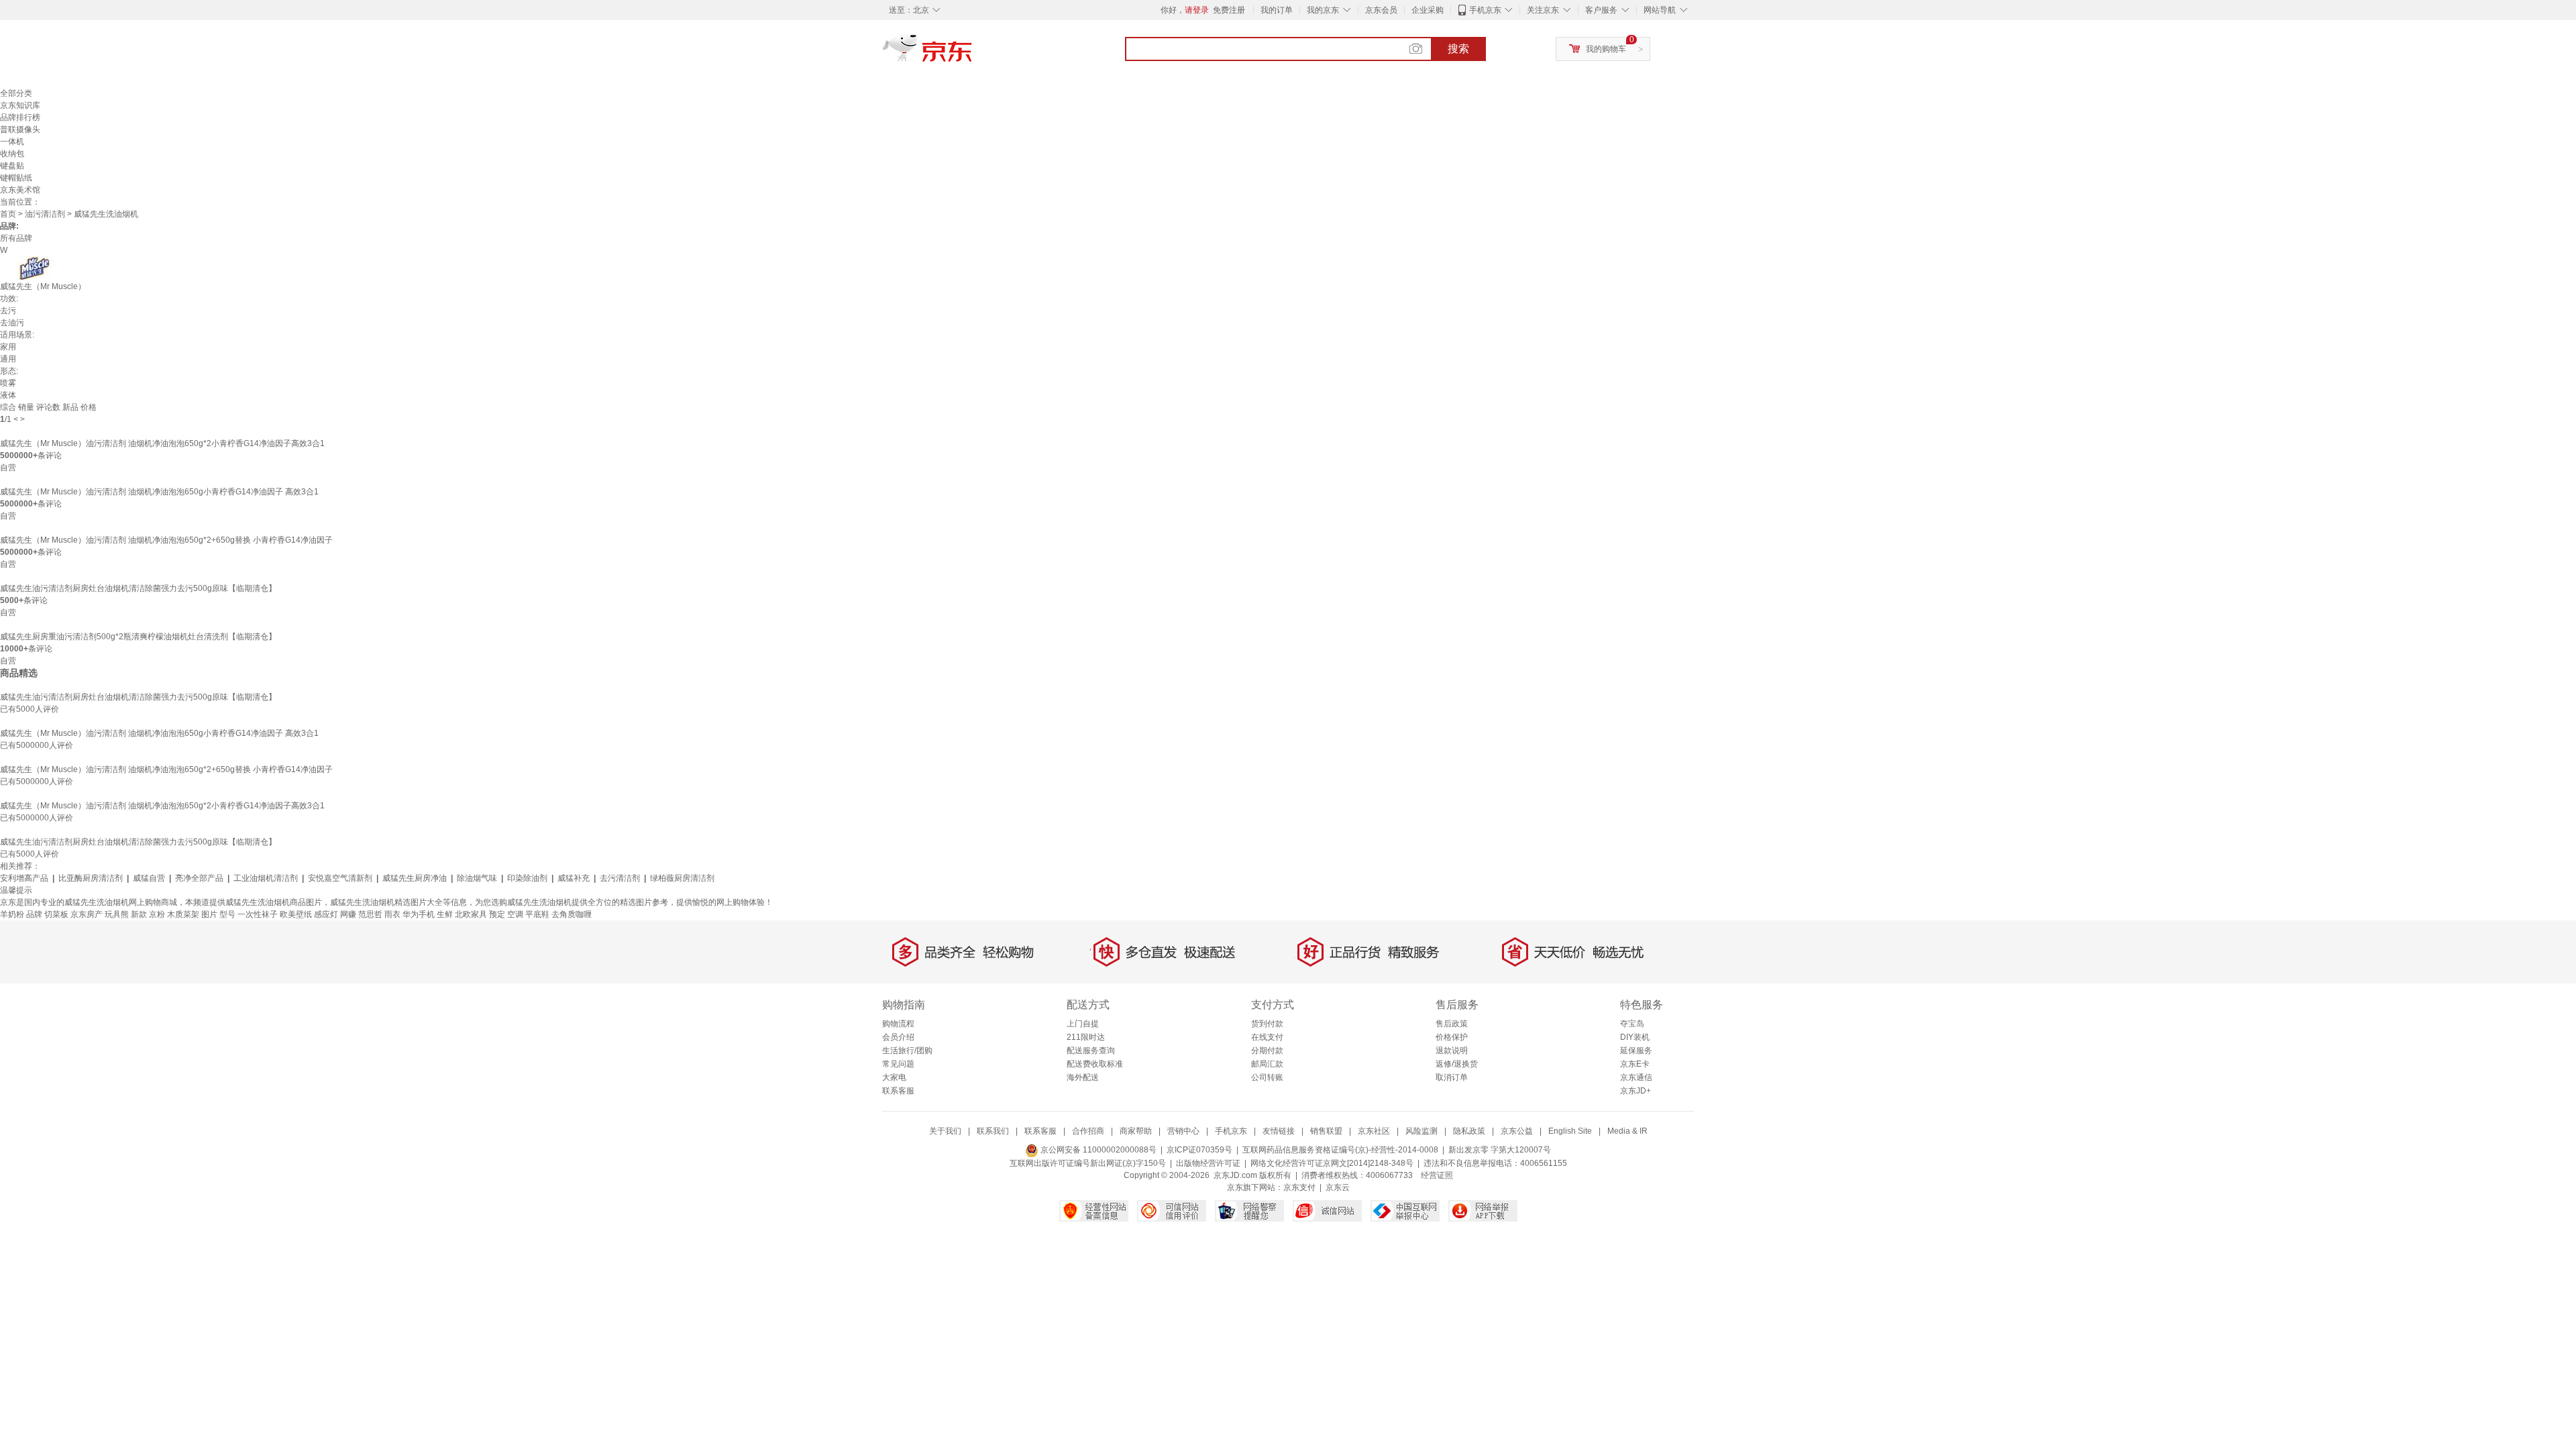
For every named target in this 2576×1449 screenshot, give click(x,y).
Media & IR (1627, 1131)
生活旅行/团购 (907, 1051)
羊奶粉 (12, 914)
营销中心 (1183, 1131)
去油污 (12, 323)
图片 (209, 914)
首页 (8, 214)
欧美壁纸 (296, 914)
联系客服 (898, 1091)
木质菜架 (183, 914)
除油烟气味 (477, 878)
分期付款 (1267, 1051)
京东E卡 (1635, 1064)
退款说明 (1452, 1051)
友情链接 (1279, 1131)
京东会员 (1381, 10)
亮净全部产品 (199, 878)
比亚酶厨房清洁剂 (91, 878)
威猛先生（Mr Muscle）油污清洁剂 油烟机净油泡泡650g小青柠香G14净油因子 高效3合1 (159, 492)
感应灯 (326, 914)
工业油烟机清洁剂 (266, 878)
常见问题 (898, 1064)
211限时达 (1086, 1037)
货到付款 (1267, 1024)
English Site (1570, 1131)
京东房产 (87, 914)
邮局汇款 (1267, 1064)
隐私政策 (1469, 1131)
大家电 (894, 1077)
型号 (227, 914)
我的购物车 (1606, 49)
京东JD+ (1635, 1091)
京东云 (1338, 1187)
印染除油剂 (527, 878)
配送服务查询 (1091, 1051)
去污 (8, 311)
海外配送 (1083, 1077)
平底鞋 (537, 914)
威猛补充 (574, 878)
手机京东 (1485, 10)
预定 (497, 914)
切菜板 (56, 914)
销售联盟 (1326, 1131)
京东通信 (1636, 1077)
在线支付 (1267, 1037)
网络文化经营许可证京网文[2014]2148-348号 (1332, 1163)
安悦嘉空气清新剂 (340, 878)
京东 (973, 54)
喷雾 (8, 383)
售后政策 (1452, 1024)
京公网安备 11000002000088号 (1097, 1150)
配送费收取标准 (1095, 1064)
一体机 (12, 142)
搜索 (1458, 49)
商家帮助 (1136, 1131)
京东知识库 (20, 105)
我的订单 (1277, 10)
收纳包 (12, 154)
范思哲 (370, 914)
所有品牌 (16, 238)
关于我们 (945, 1131)
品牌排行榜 (20, 117)
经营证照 (1437, 1175)
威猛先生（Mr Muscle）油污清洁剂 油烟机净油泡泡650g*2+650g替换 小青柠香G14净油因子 (166, 540)
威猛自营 (149, 878)
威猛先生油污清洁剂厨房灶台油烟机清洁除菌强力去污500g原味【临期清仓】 (138, 588)
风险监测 (1421, 1131)
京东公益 (1517, 1131)
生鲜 (445, 914)
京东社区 (1374, 1131)
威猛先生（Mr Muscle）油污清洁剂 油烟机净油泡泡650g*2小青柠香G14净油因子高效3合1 (162, 443)
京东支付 (1299, 1187)
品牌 (34, 914)
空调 (515, 914)
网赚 (348, 914)
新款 (139, 914)
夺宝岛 (1632, 1024)
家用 (8, 347)
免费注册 (1229, 10)
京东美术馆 (20, 190)
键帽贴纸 (16, 178)
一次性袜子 (258, 914)
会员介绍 (898, 1037)
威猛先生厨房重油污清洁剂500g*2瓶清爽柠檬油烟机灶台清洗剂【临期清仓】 (138, 637)
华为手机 (419, 914)
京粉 (157, 914)
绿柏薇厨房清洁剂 (682, 878)
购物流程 (898, 1024)
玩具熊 (117, 914)
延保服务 (1636, 1051)
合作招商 (1088, 1131)
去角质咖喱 (572, 914)
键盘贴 (12, 166)
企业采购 (1428, 10)
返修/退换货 (1457, 1064)
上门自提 (1083, 1024)
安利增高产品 (24, 878)
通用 (8, 359)
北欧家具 (471, 914)
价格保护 (1452, 1037)
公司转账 (1267, 1077)
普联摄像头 (20, 129)
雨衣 (392, 914)
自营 (8, 468)
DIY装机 (1635, 1037)
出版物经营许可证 (1208, 1163)
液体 (8, 395)
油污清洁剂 (45, 214)
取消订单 (1452, 1077)
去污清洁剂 (620, 878)
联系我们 (993, 1131)
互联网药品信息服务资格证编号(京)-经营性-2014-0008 (1340, 1150)
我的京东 (1323, 10)
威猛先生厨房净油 (415, 878)
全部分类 (16, 93)
